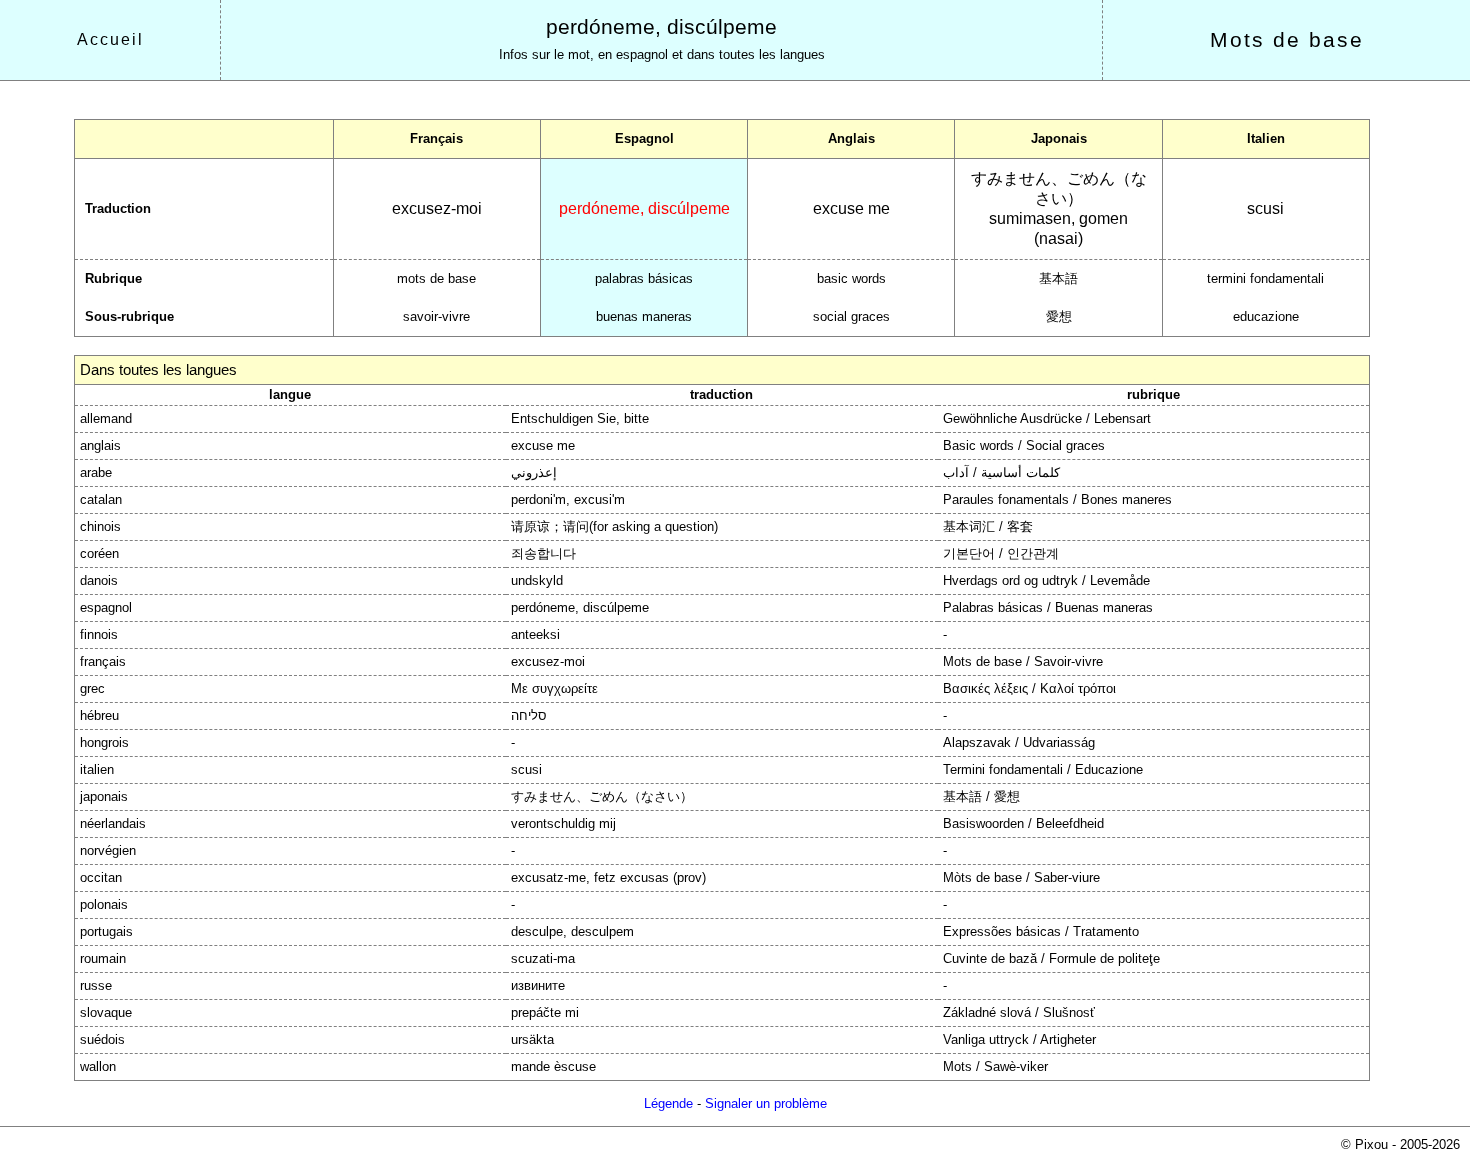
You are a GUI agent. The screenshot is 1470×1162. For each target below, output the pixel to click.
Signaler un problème (766, 1103)
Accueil (110, 39)
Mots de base (1287, 40)
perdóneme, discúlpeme (661, 27)
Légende (668, 1103)
